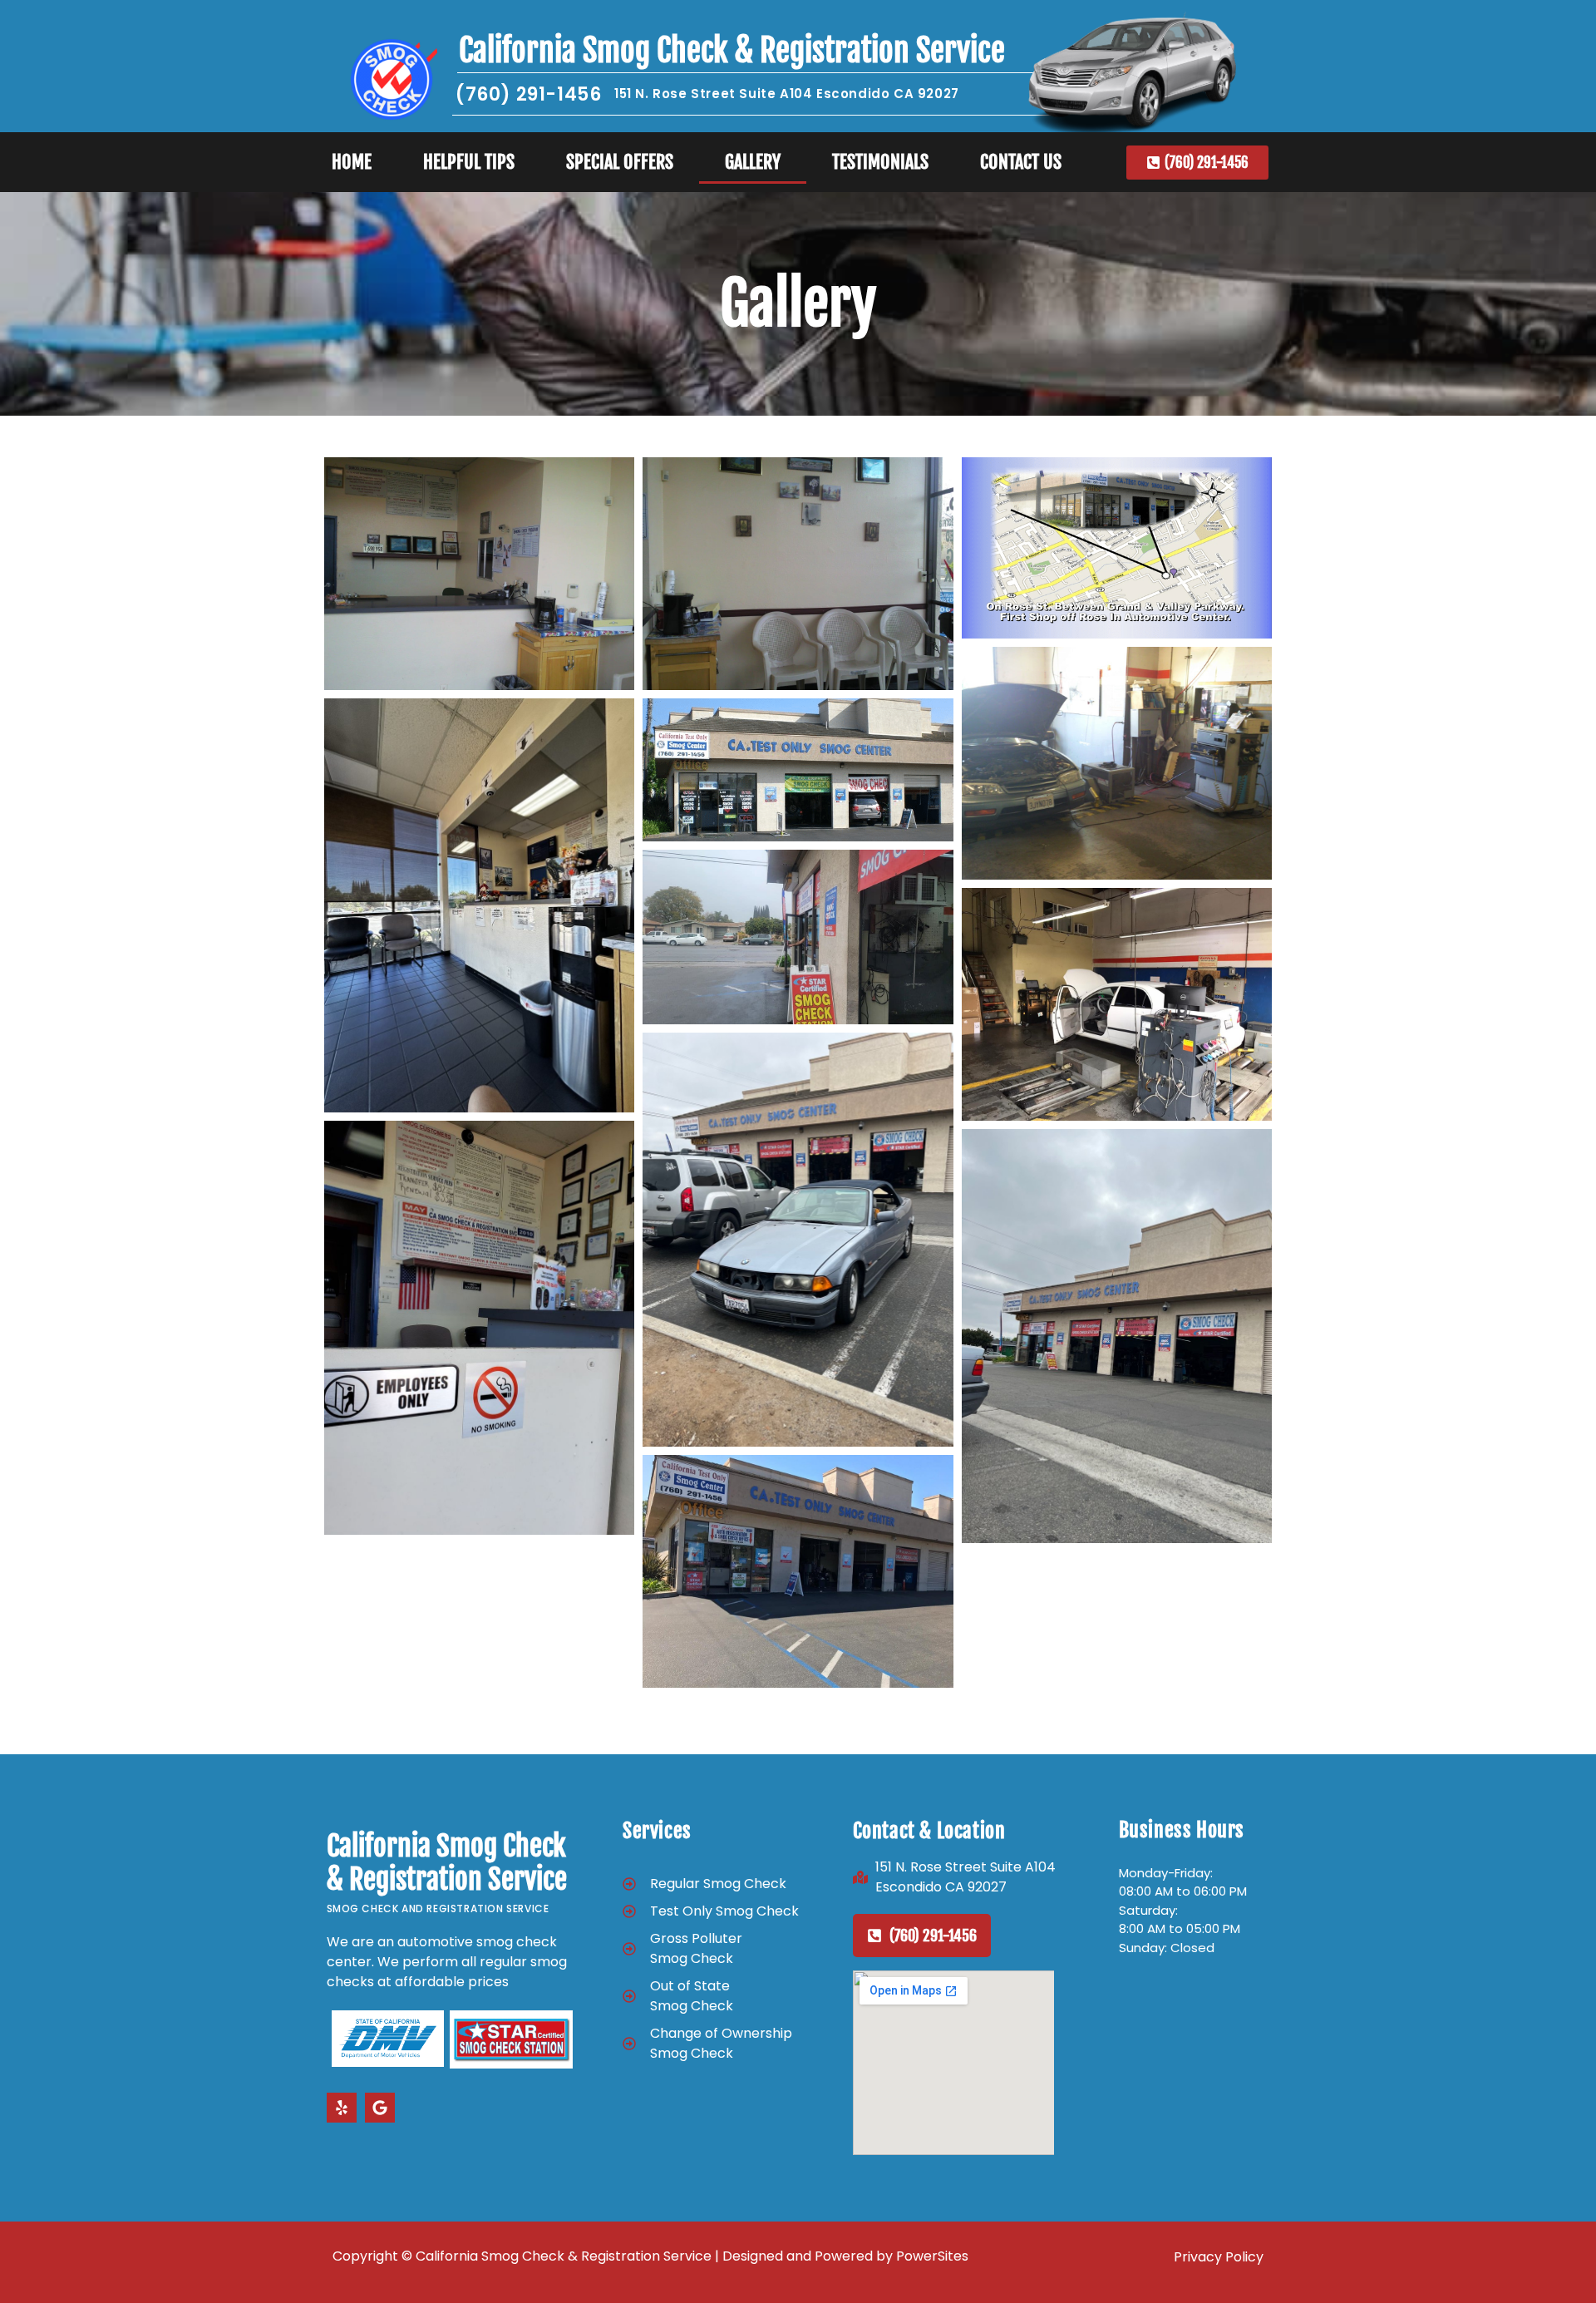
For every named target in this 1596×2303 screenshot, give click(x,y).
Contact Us (1021, 162)
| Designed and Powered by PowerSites (840, 2256)
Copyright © (374, 2256)
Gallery (753, 162)
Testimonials (880, 162)
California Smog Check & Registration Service (732, 50)
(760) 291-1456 (528, 94)
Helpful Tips (469, 162)
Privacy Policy (1219, 2257)
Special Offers (620, 162)
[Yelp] (342, 2108)
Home (352, 162)
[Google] (380, 2108)
